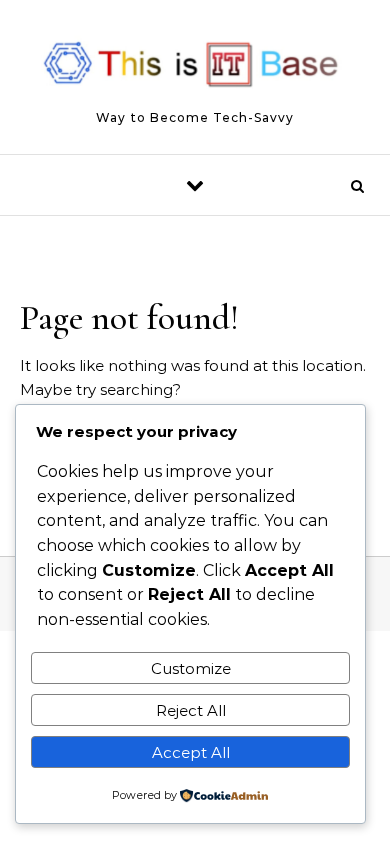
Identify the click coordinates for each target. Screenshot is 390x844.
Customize (191, 668)
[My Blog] (195, 68)
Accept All (191, 752)
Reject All (191, 710)
